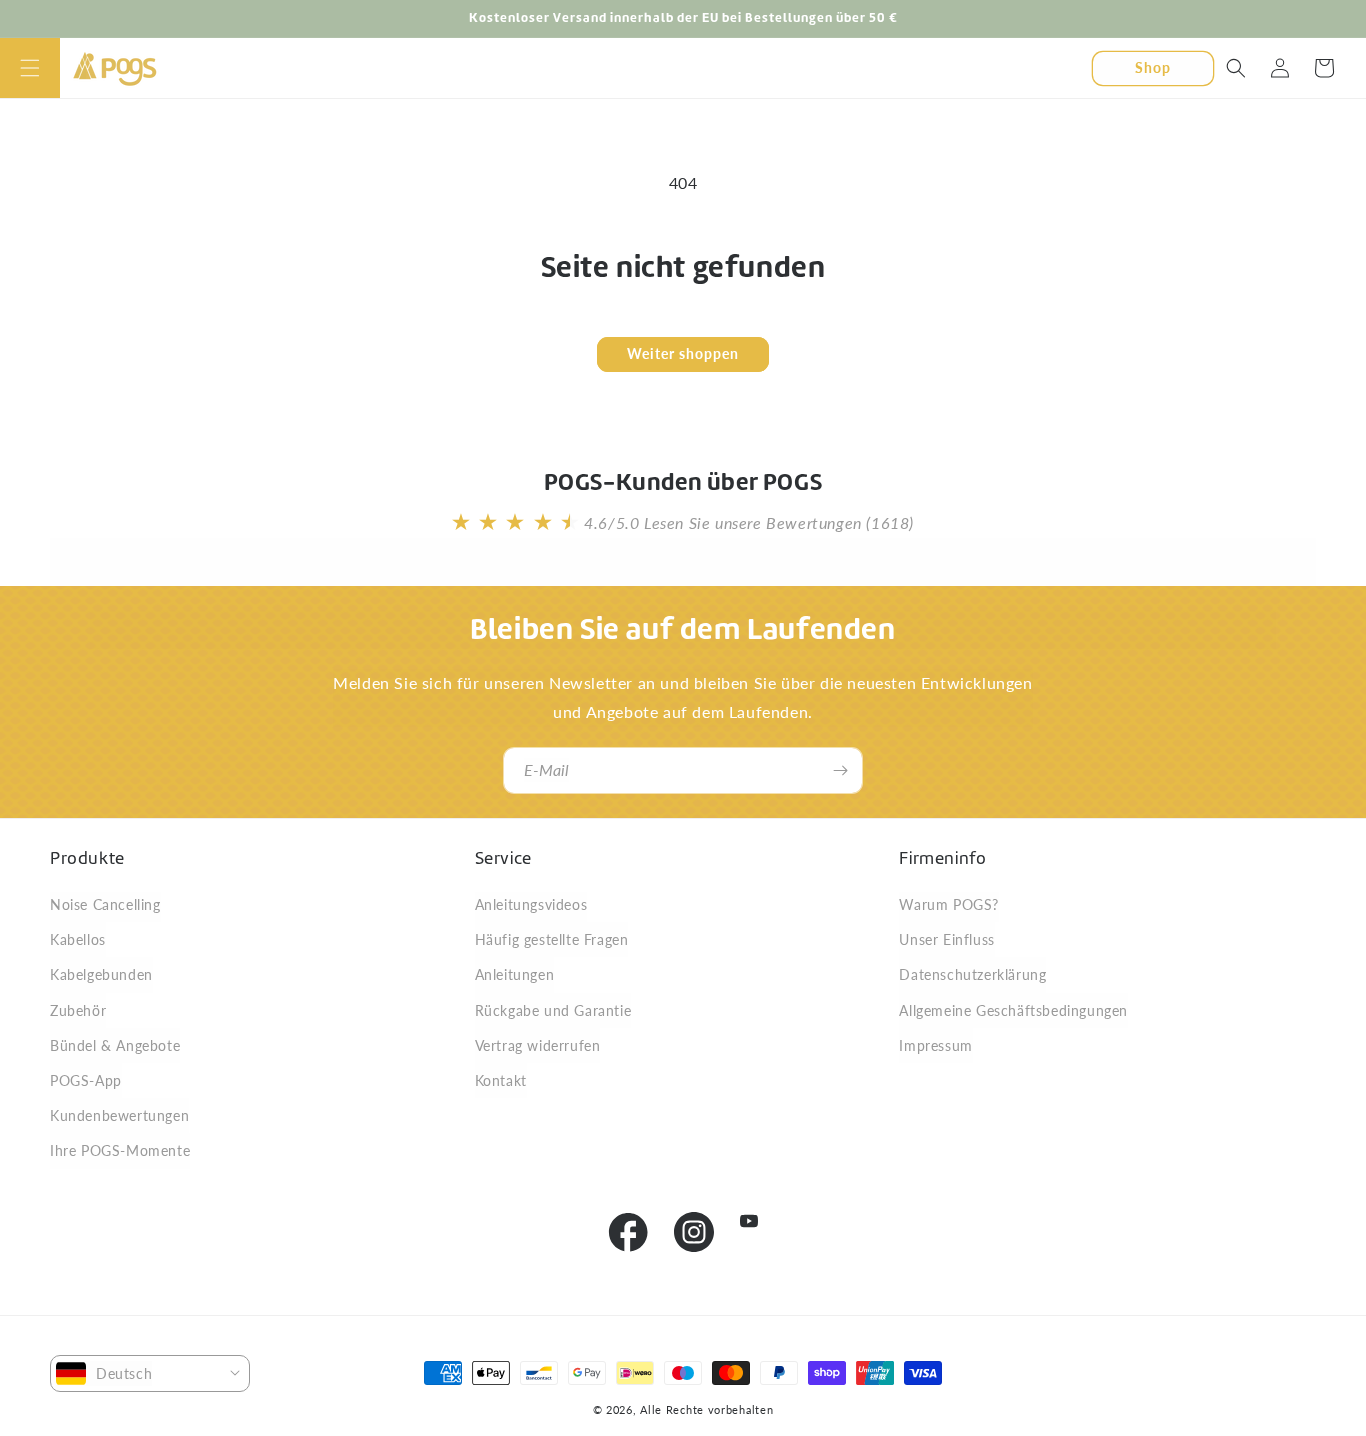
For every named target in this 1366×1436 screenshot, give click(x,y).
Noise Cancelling (105, 904)
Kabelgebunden (101, 974)
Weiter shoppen (683, 353)
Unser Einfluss (946, 939)
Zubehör (78, 1010)
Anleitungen (515, 974)
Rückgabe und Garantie (553, 1010)
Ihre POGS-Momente (120, 1150)
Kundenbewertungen (119, 1115)
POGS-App (86, 1080)
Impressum (935, 1045)
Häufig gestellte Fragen (552, 939)
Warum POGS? (949, 904)
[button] (30, 68)
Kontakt (501, 1080)
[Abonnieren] (840, 770)
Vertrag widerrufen (538, 1045)
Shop (1153, 66)
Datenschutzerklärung (972, 974)
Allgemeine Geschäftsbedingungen (1013, 1010)
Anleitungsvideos (531, 904)
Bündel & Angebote (115, 1045)
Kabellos (78, 939)
